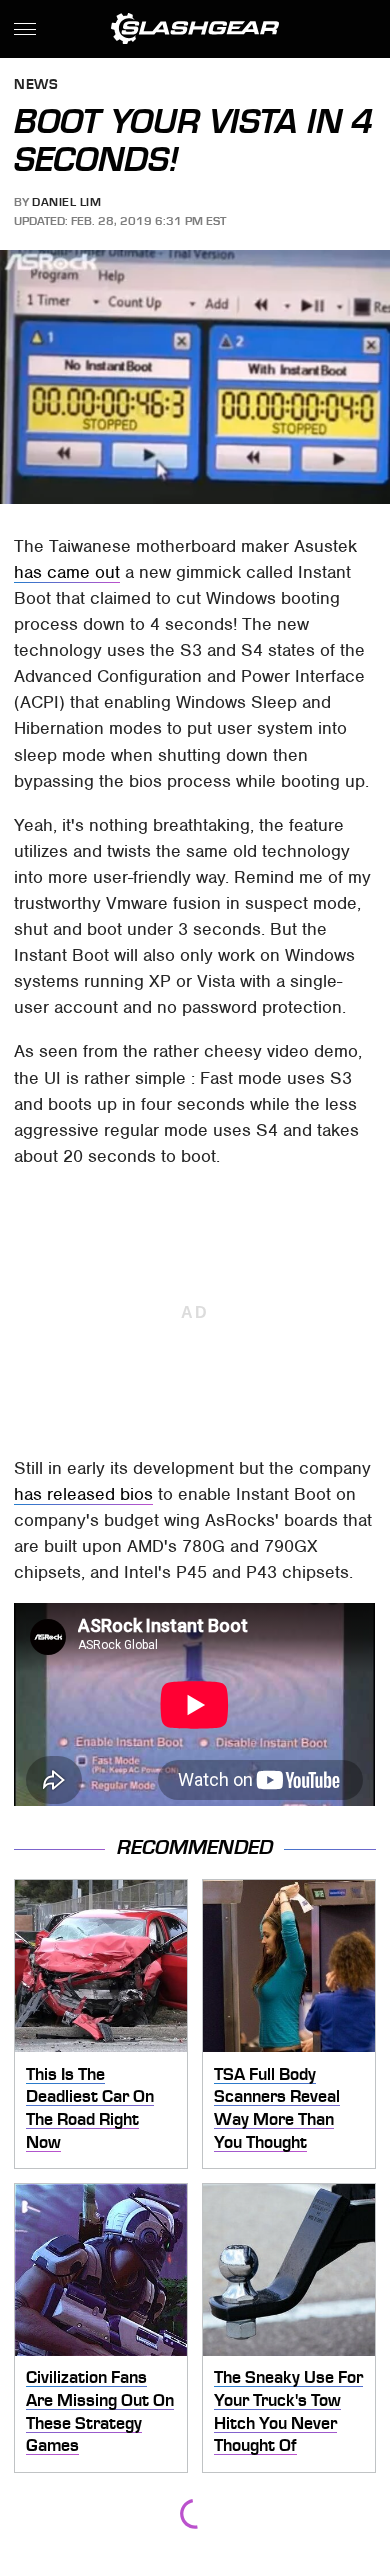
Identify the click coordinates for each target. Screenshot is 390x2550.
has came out (67, 572)
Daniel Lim (66, 202)
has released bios (83, 1494)
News (36, 85)
